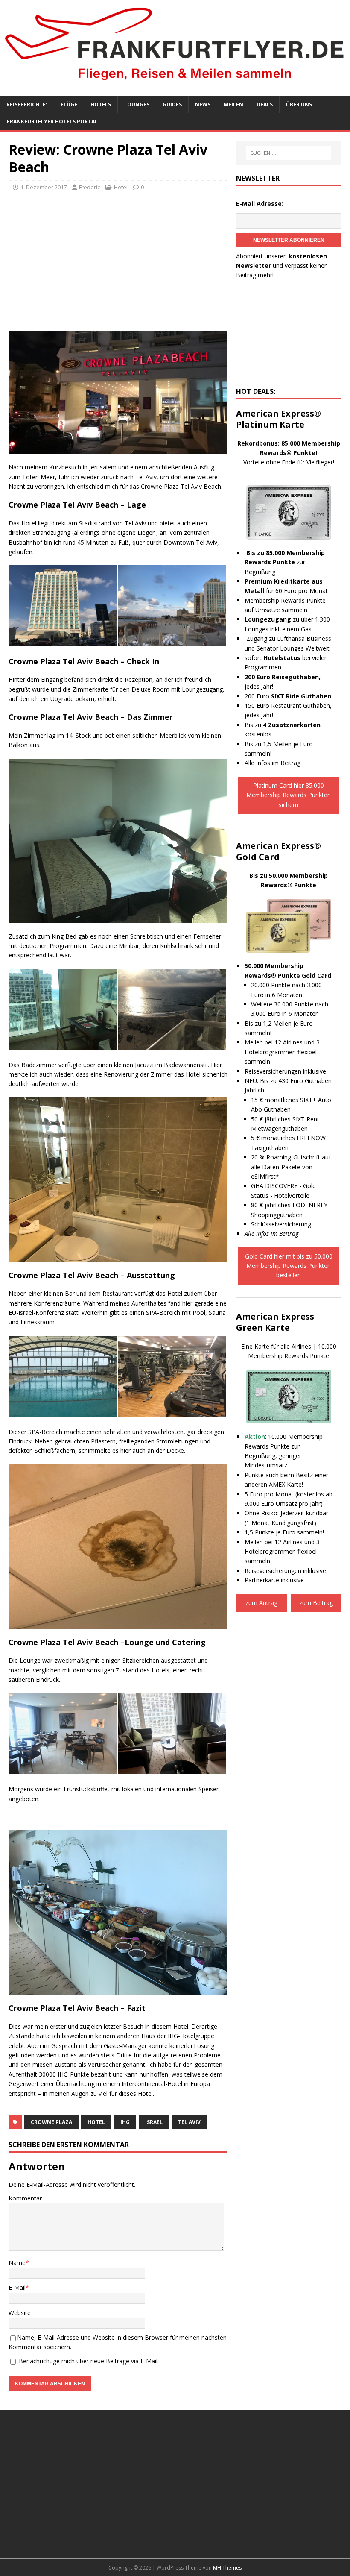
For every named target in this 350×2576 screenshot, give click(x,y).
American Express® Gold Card (279, 851)
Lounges (137, 104)
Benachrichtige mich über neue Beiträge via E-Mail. (89, 2361)
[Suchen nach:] (289, 153)
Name (17, 2263)
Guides (172, 104)
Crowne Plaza (51, 2122)
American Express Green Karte (275, 1322)
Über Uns (299, 104)
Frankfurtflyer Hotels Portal (52, 122)
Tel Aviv (189, 2122)
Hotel (121, 187)
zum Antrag (261, 1603)
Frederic (89, 187)
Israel (154, 2122)
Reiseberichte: (27, 104)
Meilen (233, 104)
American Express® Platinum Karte (279, 419)
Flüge (69, 104)
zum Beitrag (316, 1603)
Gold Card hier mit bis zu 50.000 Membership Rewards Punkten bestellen (289, 1266)
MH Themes (227, 2568)
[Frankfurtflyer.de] (175, 83)
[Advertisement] (118, 263)
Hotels (101, 104)
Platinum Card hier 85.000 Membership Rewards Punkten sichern (289, 795)
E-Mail (17, 2287)
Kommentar (25, 2198)
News (203, 104)
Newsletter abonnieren (289, 240)
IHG (125, 2122)
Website (20, 2313)
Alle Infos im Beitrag (273, 763)
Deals (265, 104)
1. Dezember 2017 (44, 187)
